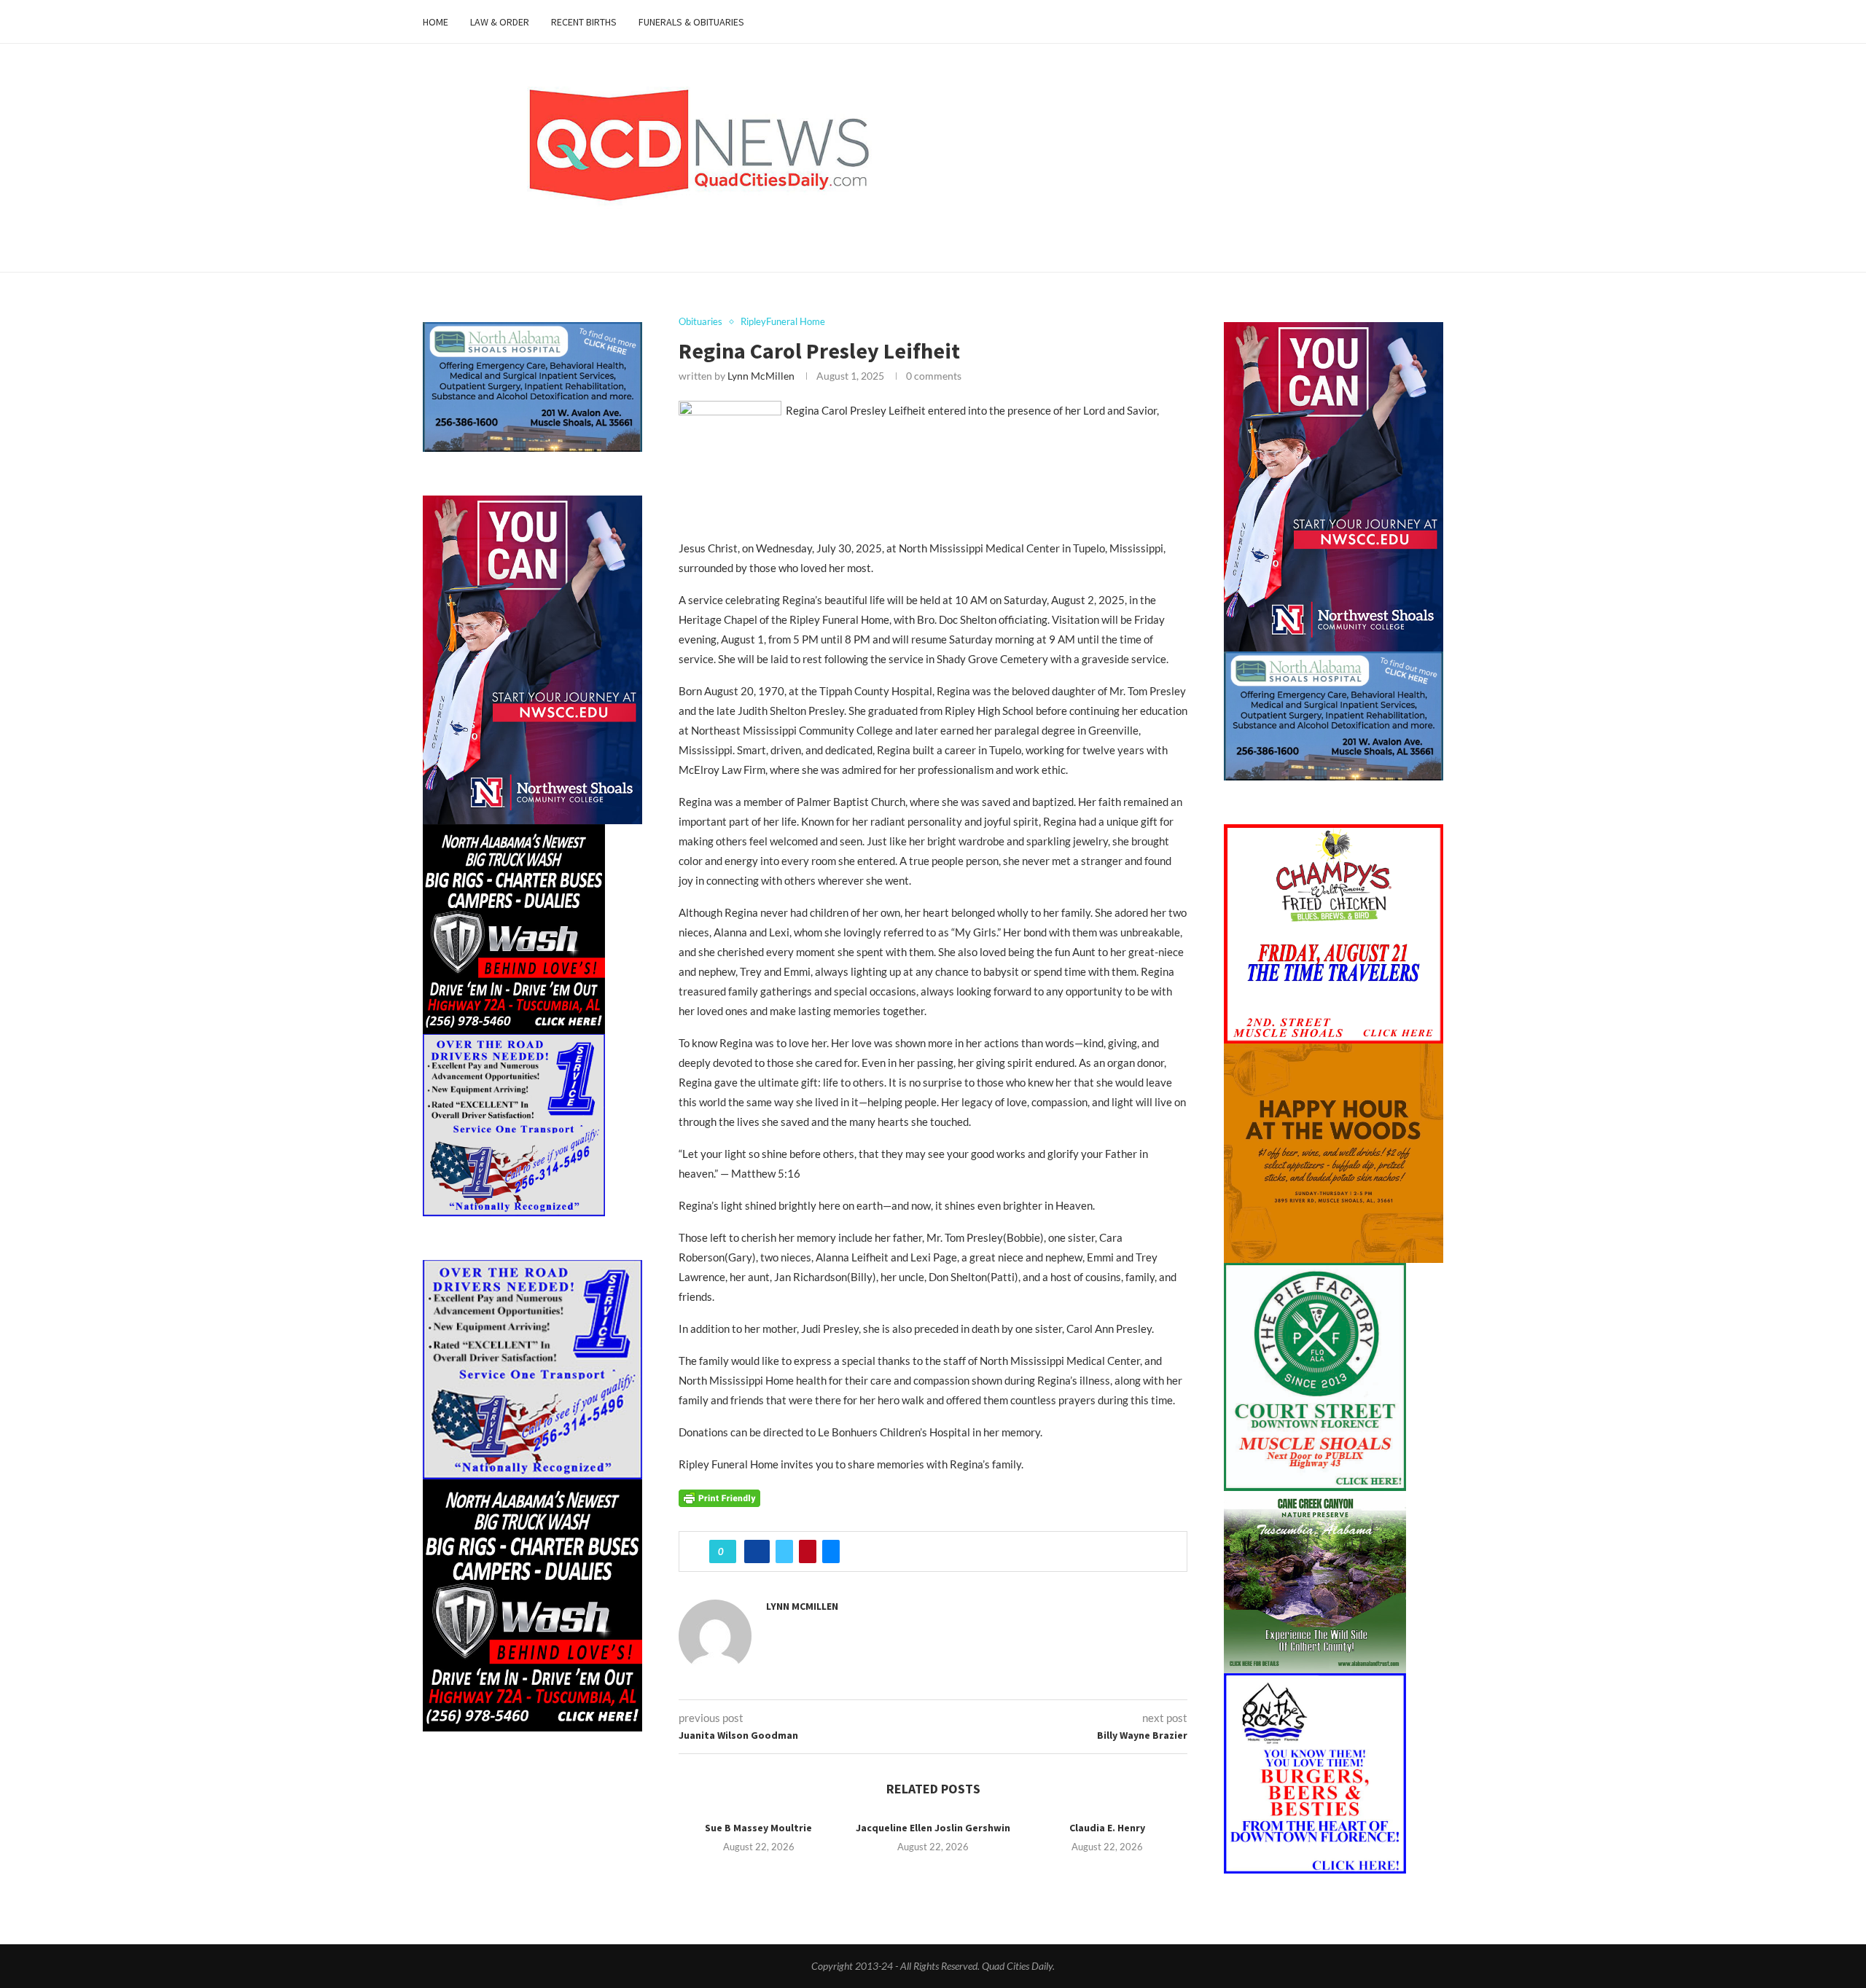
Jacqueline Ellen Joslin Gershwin (933, 1828)
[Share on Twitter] (784, 1551)
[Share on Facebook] (757, 1551)
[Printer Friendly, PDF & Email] (719, 1496)
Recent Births (584, 22)
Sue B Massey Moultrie (758, 1828)
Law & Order (500, 22)
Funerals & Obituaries (691, 22)
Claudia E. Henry (1107, 1828)
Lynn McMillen (761, 376)
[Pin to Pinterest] (808, 1551)
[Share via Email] (831, 1551)
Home (436, 22)
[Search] (1436, 22)
